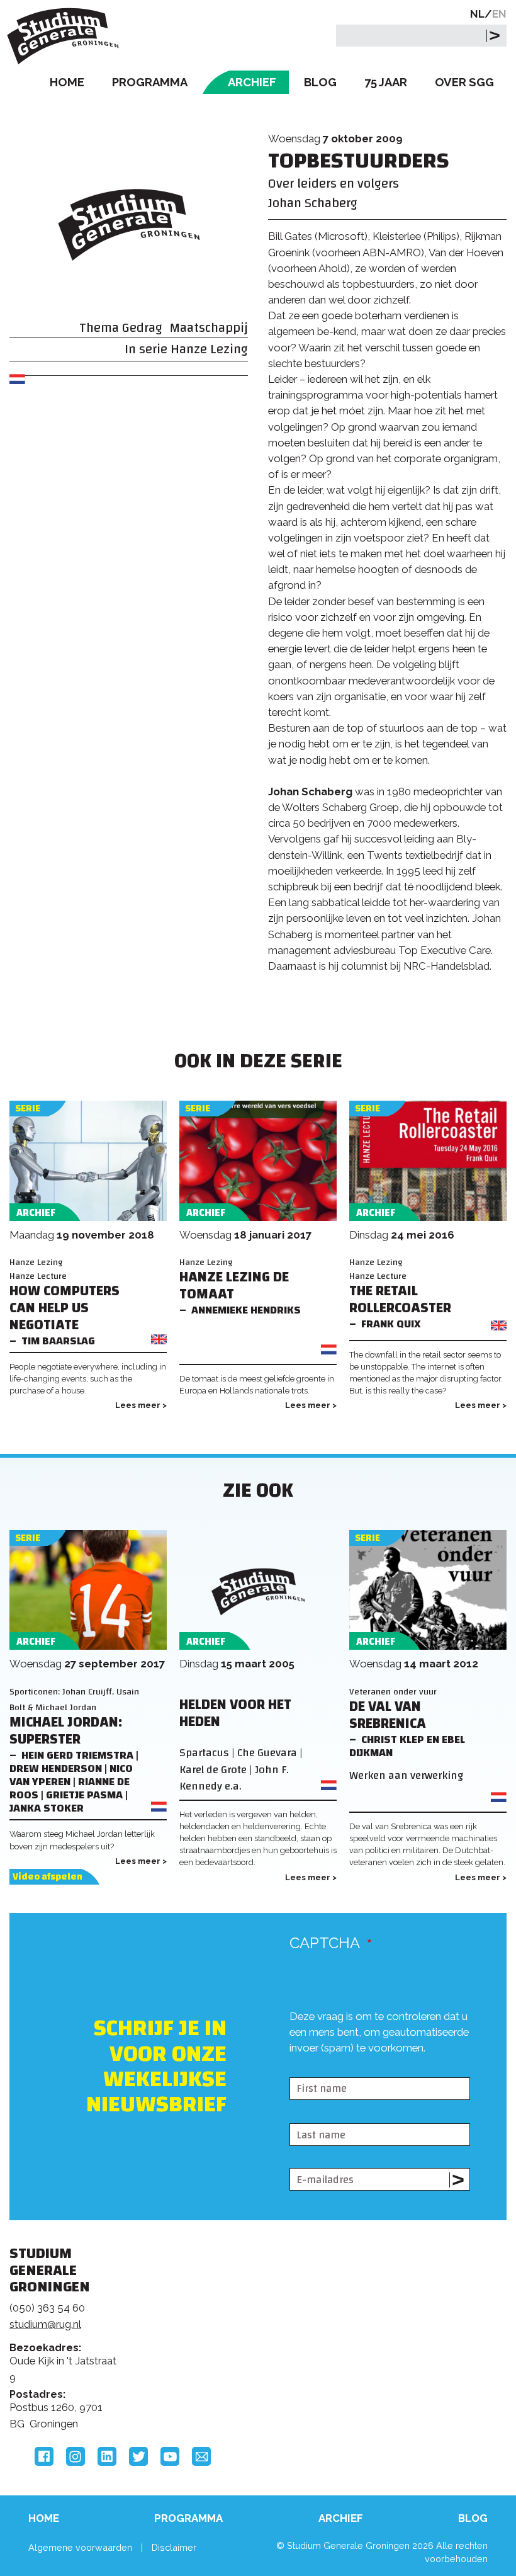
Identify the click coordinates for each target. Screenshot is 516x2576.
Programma (150, 82)
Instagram (76, 2456)
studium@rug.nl (45, 2324)
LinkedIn (107, 2456)
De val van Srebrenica (388, 1715)
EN (499, 14)
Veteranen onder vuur (393, 1692)
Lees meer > (141, 1405)
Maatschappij (209, 328)
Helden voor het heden (235, 1713)
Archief (252, 82)
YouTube (170, 2456)
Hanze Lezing (209, 349)
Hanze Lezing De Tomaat (234, 1286)
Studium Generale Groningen (66, 36)
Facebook (44, 2456)
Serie (28, 1109)
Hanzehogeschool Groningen (420, 2360)
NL (477, 14)
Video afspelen (48, 1877)
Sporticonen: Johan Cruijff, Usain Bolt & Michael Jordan (74, 1699)
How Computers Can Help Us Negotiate (64, 1308)
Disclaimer (174, 2547)
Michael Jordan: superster (66, 1731)
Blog (320, 82)
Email (201, 2456)
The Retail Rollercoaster (400, 1300)
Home (67, 82)
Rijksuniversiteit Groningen (420, 2308)
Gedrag (142, 328)
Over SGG (464, 82)
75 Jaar (386, 82)
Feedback (250, 2325)
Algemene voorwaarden (80, 2547)
